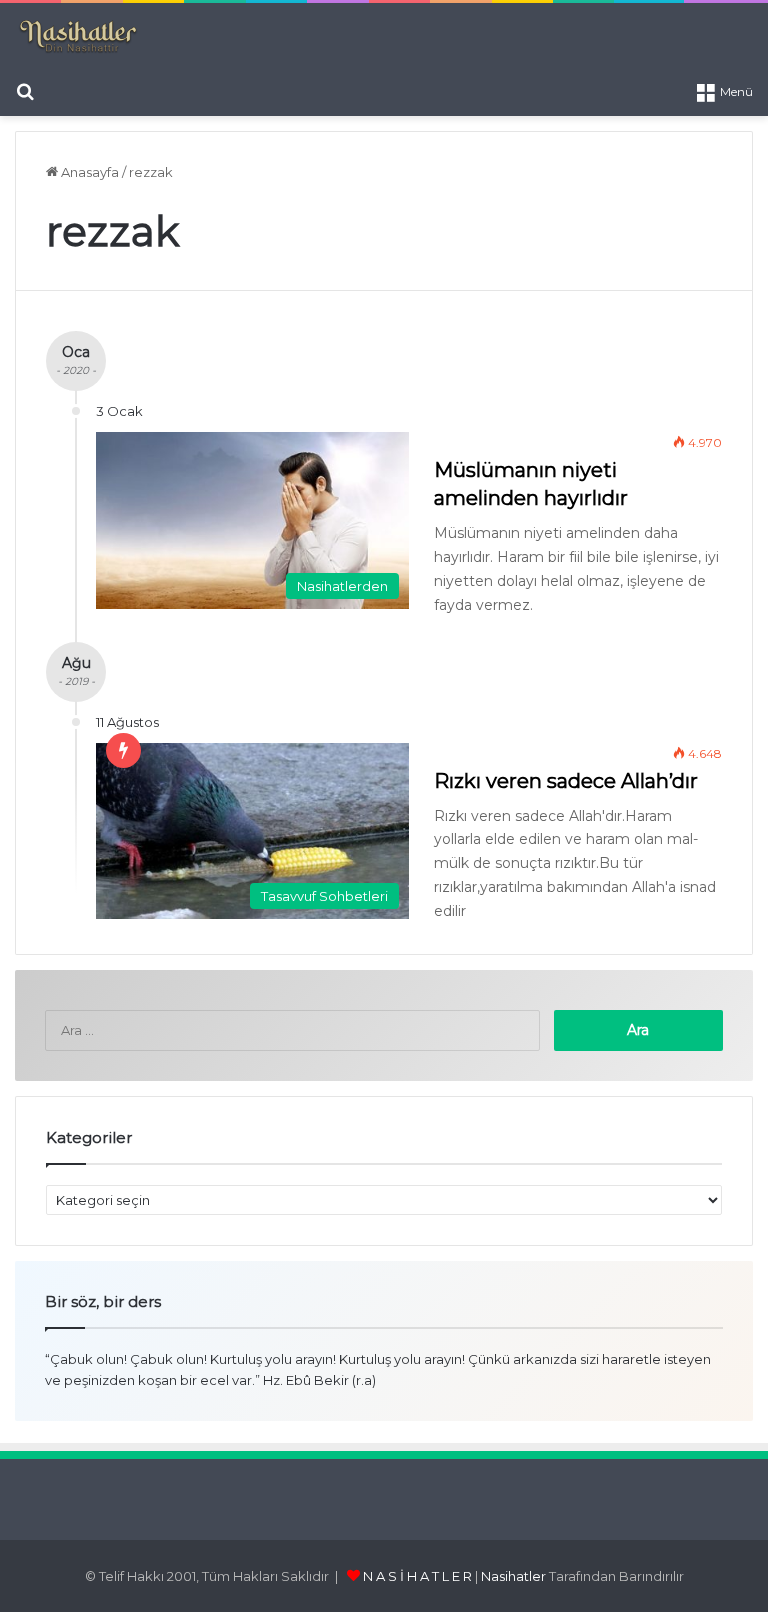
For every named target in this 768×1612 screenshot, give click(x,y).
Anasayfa (88, 172)
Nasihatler (513, 1576)
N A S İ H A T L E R (417, 1576)
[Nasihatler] (77, 37)
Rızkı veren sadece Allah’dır (566, 781)
